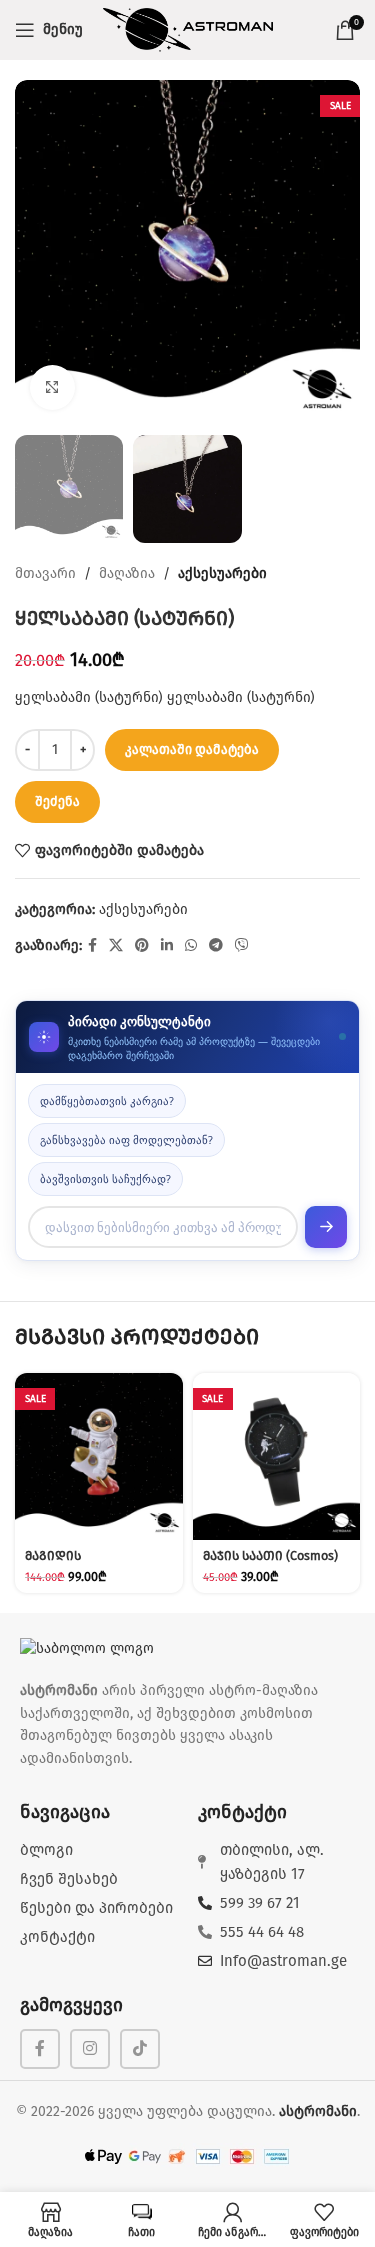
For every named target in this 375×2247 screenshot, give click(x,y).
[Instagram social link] (90, 2049)
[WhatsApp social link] (191, 946)
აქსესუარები (222, 573)
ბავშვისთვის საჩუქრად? (105, 1178)
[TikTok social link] (140, 2049)
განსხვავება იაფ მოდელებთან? (126, 1139)
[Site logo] (188, 29)
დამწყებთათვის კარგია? (107, 1100)
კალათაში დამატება (192, 749)
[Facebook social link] (92, 946)
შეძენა (57, 801)
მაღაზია (127, 573)
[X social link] (116, 946)
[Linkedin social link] (167, 946)
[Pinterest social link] (142, 946)
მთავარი (45, 573)
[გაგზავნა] (326, 1227)
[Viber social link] (242, 946)
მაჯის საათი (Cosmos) (270, 1555)
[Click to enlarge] (52, 387)
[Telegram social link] (216, 946)
